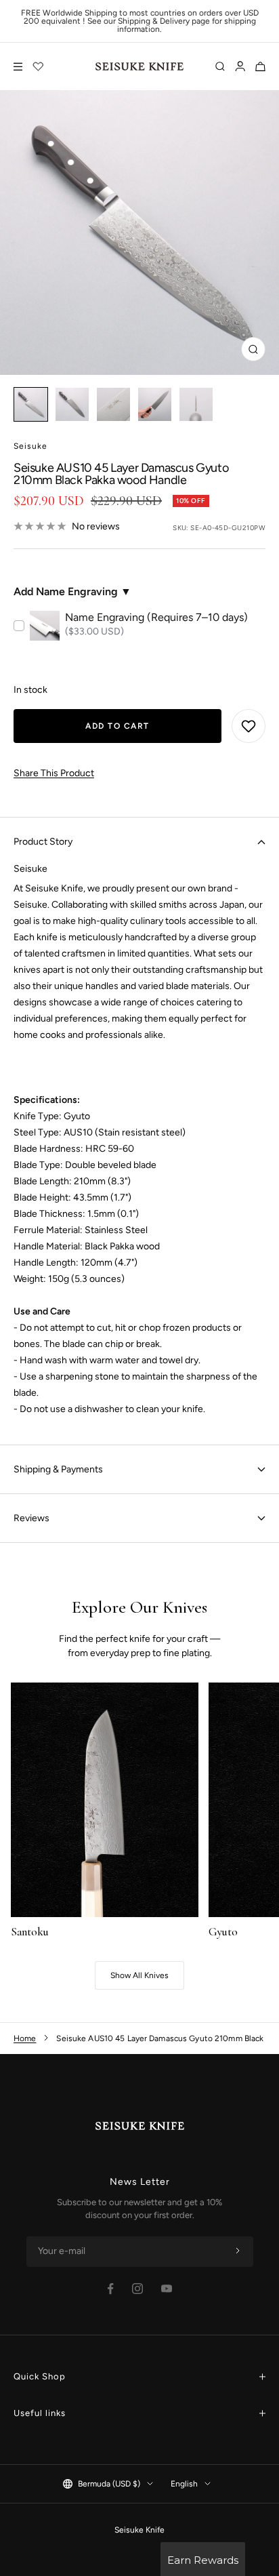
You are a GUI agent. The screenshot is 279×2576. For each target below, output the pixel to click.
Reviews (31, 1518)
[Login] (240, 66)
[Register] (238, 2251)
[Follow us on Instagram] (137, 2289)
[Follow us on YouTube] (167, 2289)
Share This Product (54, 773)
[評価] (39, 66)
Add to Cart (117, 726)
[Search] (220, 66)
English (184, 2484)
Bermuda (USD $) (109, 2484)
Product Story (43, 842)
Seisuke (30, 446)
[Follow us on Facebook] (111, 2289)
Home (25, 2038)
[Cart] (260, 66)
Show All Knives (139, 1975)
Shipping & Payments (58, 1469)
